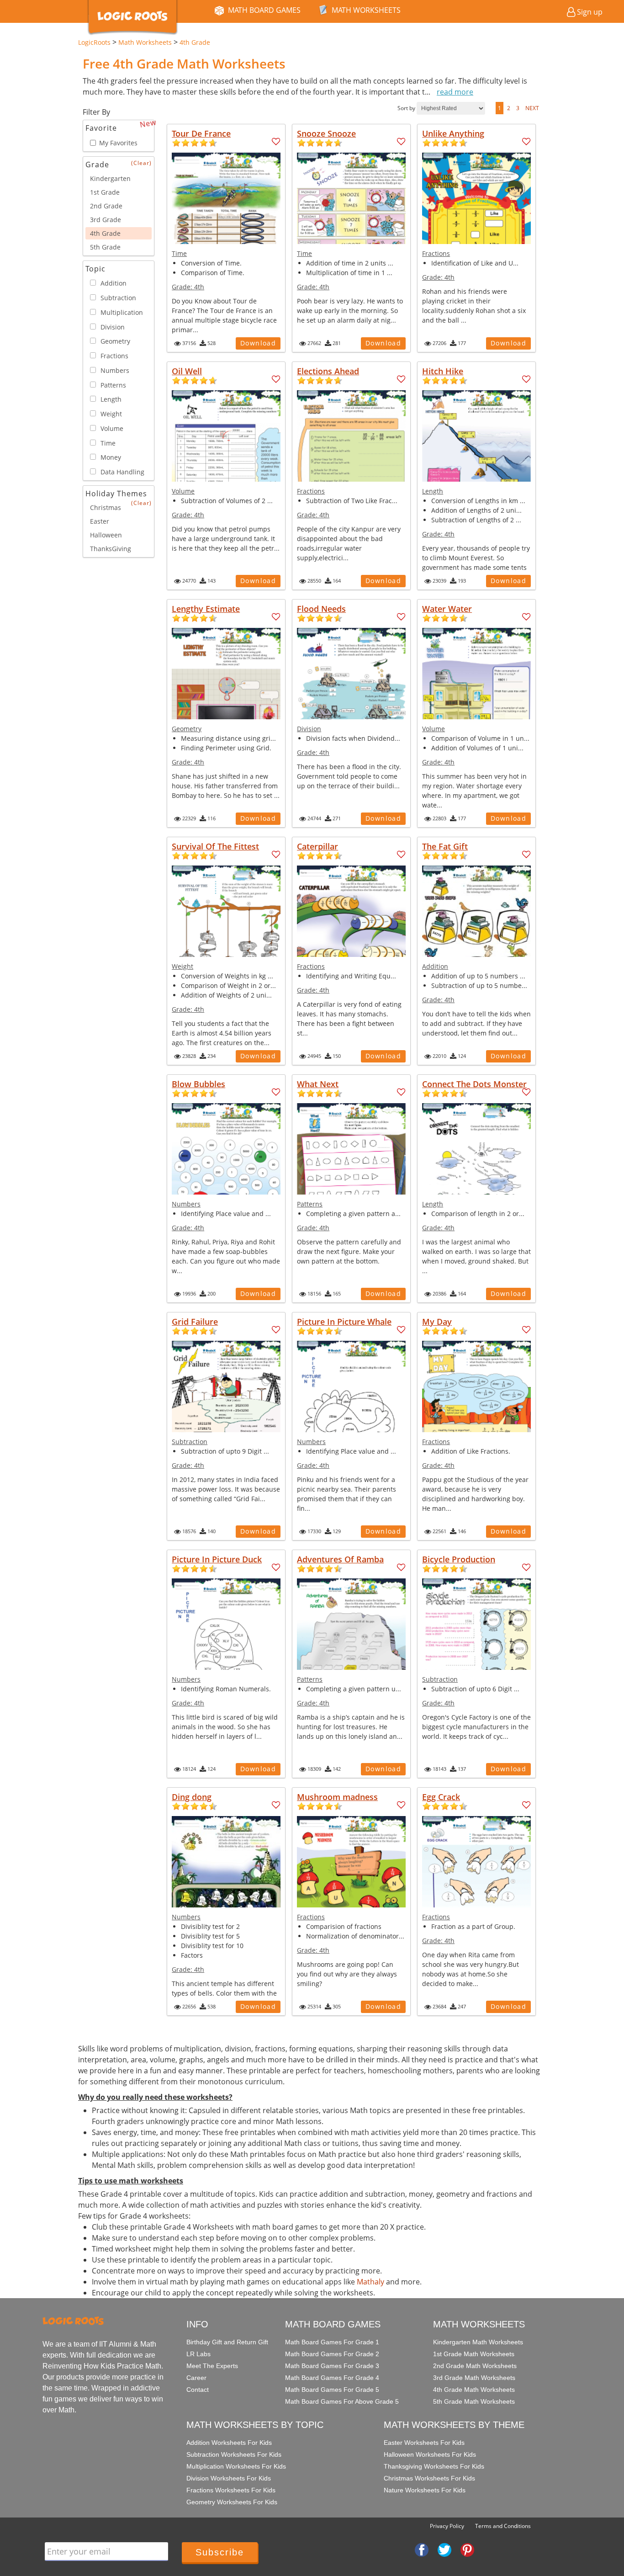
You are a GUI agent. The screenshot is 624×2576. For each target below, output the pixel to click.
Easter (100, 521)
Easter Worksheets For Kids (424, 2443)
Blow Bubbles (198, 1084)
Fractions (436, 253)
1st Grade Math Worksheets (474, 2354)
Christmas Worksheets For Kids (429, 2478)
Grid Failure (195, 1322)
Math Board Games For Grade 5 (332, 2390)
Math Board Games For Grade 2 (332, 2354)
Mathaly (370, 2282)
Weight (182, 966)
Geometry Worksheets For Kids (232, 2502)
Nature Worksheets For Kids (425, 2490)
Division (309, 729)
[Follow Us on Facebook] (422, 2549)
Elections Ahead (328, 371)
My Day (437, 1322)
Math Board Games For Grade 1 (332, 2342)
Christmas (106, 507)
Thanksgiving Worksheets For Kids (434, 2466)
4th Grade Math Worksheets (474, 2390)
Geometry (187, 729)
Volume (183, 491)
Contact (198, 2390)
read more (455, 92)
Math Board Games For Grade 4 (332, 2378)
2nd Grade (106, 206)
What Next (318, 1084)
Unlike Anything (453, 133)
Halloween (106, 535)
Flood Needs (321, 609)
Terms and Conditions (503, 2526)
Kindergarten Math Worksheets (478, 2342)
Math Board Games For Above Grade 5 (342, 2401)
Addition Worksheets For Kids (229, 2443)
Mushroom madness (337, 1797)
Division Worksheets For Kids (229, 2478)
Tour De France (201, 133)
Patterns (310, 1204)
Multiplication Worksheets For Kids (236, 2466)
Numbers (186, 1204)
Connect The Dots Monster (474, 1084)
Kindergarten (110, 178)
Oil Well (187, 371)
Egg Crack (441, 1797)
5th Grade (105, 247)
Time (179, 253)
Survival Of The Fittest (215, 846)
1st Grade (105, 192)
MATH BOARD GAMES (264, 10)
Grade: (188, 287)
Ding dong (192, 1797)
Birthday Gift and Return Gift (227, 2342)
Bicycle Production (459, 1559)
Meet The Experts (212, 2366)
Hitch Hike (443, 371)
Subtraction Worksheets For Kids (234, 2454)
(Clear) (141, 163)
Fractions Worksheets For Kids (231, 2490)
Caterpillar (317, 846)
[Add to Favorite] (276, 142)
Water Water (447, 609)
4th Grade (105, 233)
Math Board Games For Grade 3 (332, 2366)
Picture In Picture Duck (217, 1559)
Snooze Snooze (326, 133)
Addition (435, 966)
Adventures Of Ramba (340, 1559)
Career (196, 2378)
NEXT (532, 108)
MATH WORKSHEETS (366, 10)
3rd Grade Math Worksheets (474, 2378)
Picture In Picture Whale (344, 1322)
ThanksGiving (111, 549)
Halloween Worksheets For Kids (430, 2454)
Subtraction (190, 1442)
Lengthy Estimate (206, 609)
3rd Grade (106, 220)
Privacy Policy (447, 2526)
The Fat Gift (445, 846)
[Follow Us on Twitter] (444, 2549)
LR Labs (198, 2354)
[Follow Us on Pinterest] (467, 2549)
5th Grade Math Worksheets (474, 2401)
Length (433, 491)
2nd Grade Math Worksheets (475, 2366)
